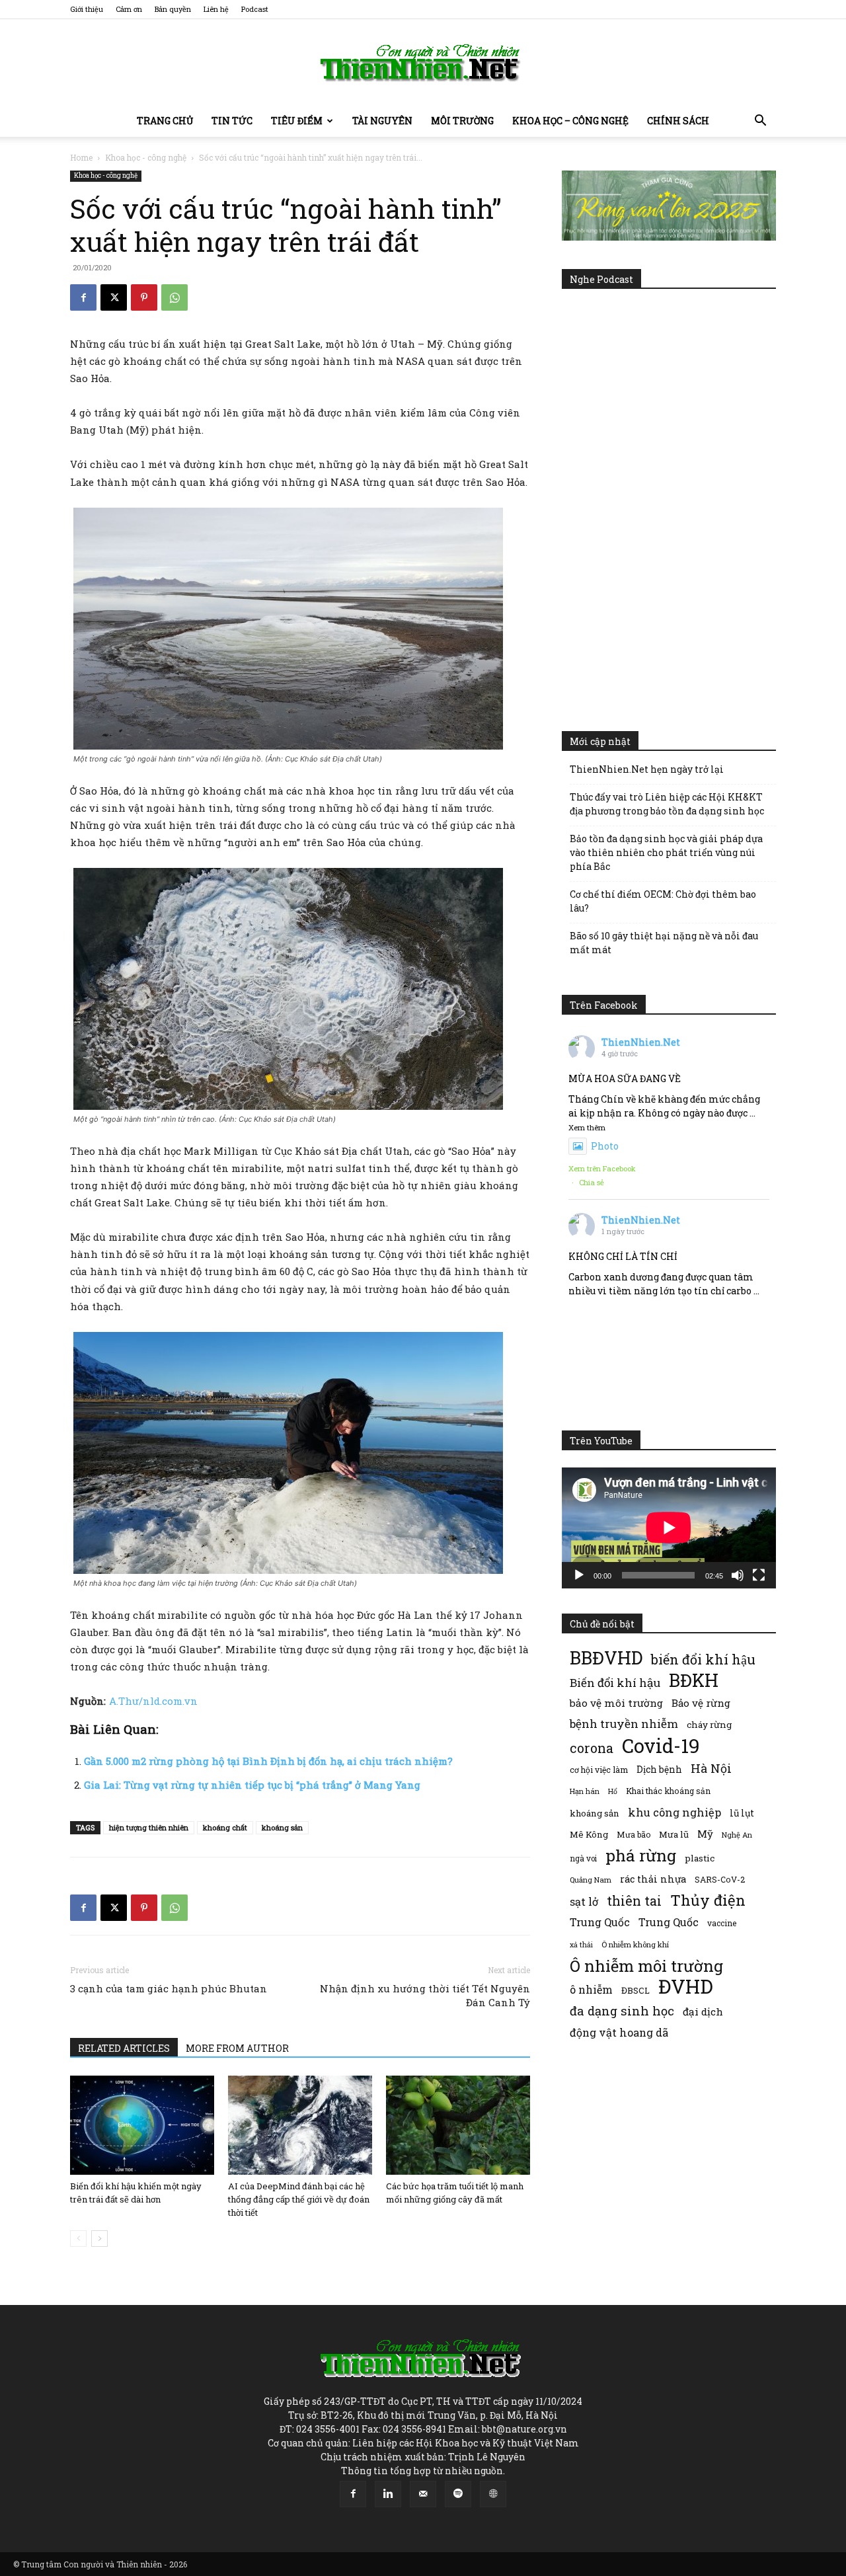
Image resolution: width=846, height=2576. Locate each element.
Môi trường (462, 121)
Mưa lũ (674, 1834)
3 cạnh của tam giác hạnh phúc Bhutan (169, 1988)
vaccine (722, 1923)
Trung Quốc (669, 1922)
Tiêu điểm (297, 121)
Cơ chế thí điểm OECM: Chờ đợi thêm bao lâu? (663, 901)
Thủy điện (708, 1900)
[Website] (493, 2494)
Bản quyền (173, 9)
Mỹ (705, 1834)
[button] (760, 122)
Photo (605, 1146)
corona (592, 1748)
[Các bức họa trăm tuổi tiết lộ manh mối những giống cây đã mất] (458, 2125)
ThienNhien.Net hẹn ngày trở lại (647, 769)
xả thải (581, 1945)
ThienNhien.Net (641, 1042)
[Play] (579, 1575)
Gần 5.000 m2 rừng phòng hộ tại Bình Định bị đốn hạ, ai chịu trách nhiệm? (268, 1761)
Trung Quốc (600, 1922)
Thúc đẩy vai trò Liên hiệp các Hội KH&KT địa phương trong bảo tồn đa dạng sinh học (667, 804)
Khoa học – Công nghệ (570, 121)
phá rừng (641, 1855)
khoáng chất (225, 1827)
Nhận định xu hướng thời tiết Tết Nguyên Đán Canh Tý (425, 1995)
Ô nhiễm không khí (635, 1944)
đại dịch (703, 2011)
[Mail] (423, 2494)
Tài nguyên (382, 121)
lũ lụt (742, 1813)
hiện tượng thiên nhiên (149, 1827)
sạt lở (584, 1901)
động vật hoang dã (619, 2032)
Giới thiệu (87, 9)
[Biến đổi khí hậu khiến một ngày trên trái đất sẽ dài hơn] (142, 2125)
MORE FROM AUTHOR (237, 2048)
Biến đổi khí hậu (615, 1683)
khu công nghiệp (674, 1812)
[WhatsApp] (174, 297)
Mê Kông (589, 1834)
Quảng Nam (591, 1880)
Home (81, 157)
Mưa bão (634, 1834)
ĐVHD (686, 1986)
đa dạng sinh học (622, 2011)
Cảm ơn (129, 9)
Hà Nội (711, 1769)
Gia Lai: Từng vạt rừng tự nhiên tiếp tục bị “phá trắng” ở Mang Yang (252, 1785)
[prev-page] (78, 2239)
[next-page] (99, 2239)
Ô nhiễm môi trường (646, 1966)
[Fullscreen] (759, 1575)
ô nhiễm (591, 1989)
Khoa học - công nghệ (146, 157)
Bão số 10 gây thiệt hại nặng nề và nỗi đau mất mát (664, 943)
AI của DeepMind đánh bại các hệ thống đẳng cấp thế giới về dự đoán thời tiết (299, 2199)
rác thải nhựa (653, 1879)
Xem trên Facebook (602, 1168)
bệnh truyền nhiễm (624, 1724)
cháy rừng (709, 1725)
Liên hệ (216, 9)
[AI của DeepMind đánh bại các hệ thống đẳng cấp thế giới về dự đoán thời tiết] (300, 2125)
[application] (669, 1528)
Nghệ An (737, 1835)
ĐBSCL (635, 1990)
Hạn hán (585, 1791)
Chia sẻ (592, 1182)
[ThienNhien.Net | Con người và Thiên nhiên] (423, 63)
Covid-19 (661, 1745)
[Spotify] (458, 2494)
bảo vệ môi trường (616, 1703)
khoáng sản (282, 1827)
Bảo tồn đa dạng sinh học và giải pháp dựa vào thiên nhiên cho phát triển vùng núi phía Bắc (666, 852)
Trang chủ (165, 121)
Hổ (613, 1791)
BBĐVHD (606, 1658)
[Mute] (738, 1575)
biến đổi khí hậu (703, 1659)
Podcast (255, 9)
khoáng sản (595, 1813)
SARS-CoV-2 (720, 1879)
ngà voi (583, 1858)
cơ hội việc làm (599, 1770)
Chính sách (678, 121)
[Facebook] (83, 297)
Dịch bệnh (659, 1769)
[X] (114, 297)
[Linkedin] (388, 2494)
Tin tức (232, 121)
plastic (700, 1858)
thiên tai (634, 1901)
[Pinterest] (144, 297)
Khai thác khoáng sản (668, 1791)
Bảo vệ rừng (701, 1703)
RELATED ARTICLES (124, 2048)
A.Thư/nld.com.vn (153, 1701)
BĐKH (694, 1680)
